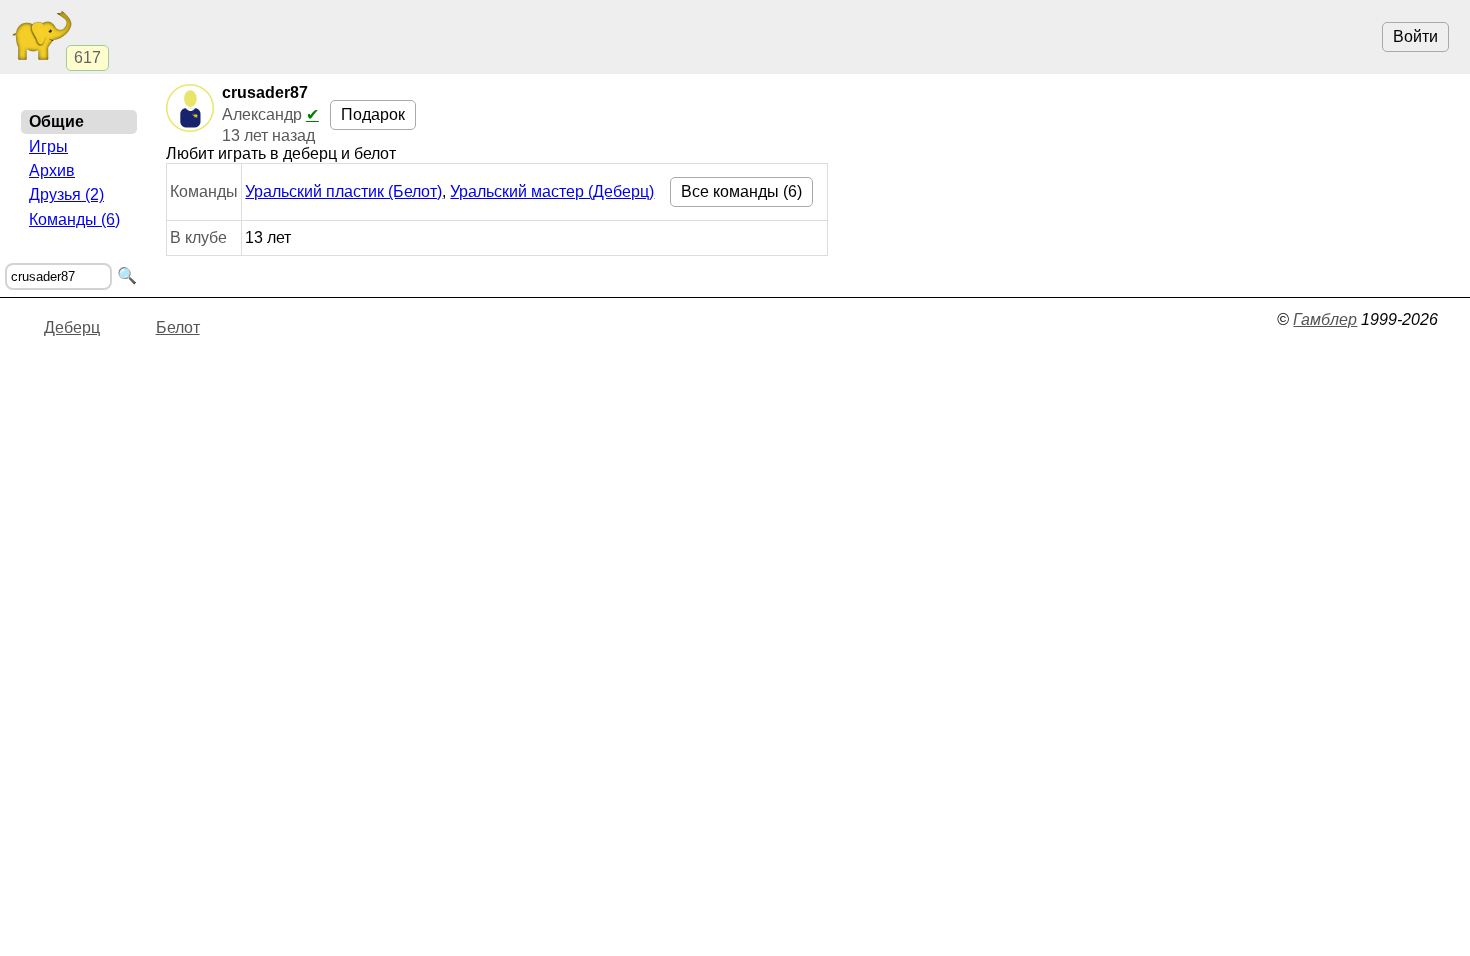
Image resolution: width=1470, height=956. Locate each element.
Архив (52, 170)
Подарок (373, 114)
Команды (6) (74, 219)
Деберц (72, 327)
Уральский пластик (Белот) (343, 191)
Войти (1415, 36)
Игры (48, 146)
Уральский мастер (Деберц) (552, 191)
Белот (178, 327)
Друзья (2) (66, 194)
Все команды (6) (741, 191)
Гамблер (1325, 319)
